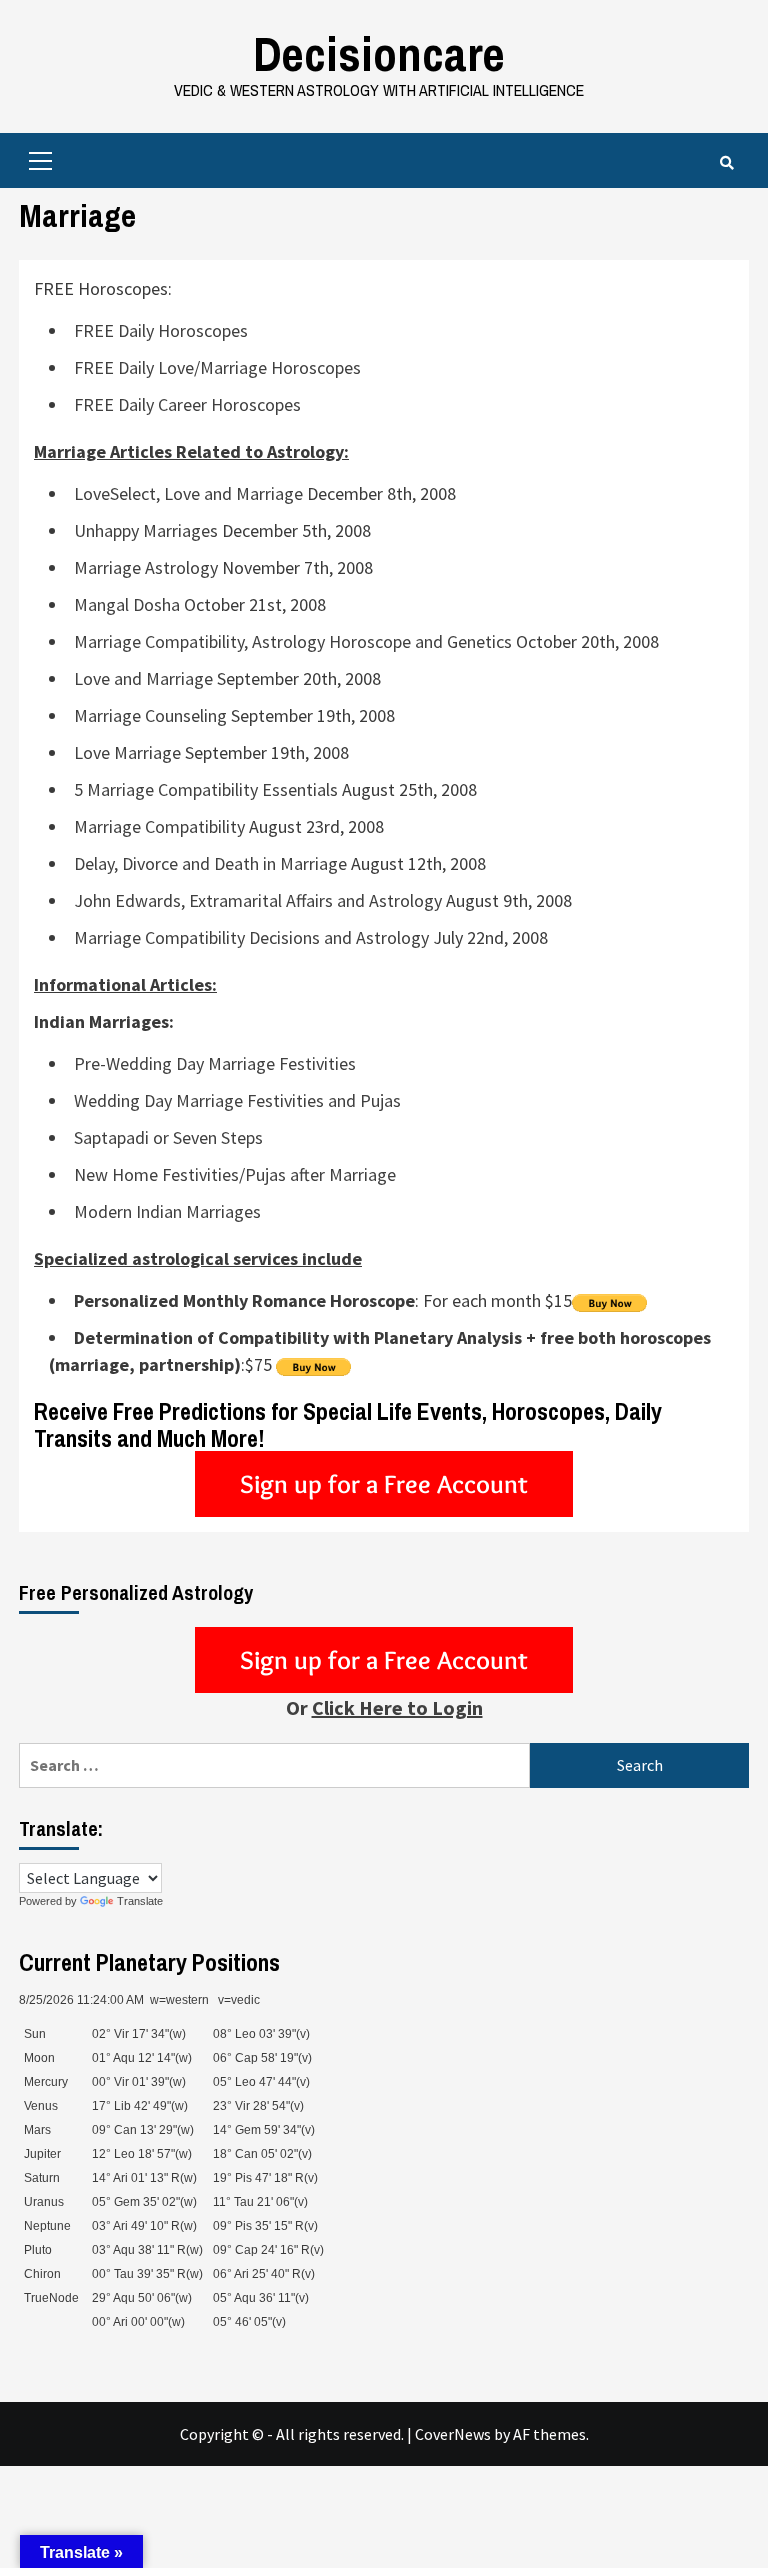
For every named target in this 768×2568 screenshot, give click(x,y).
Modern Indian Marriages (167, 1211)
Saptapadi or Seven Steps (168, 1137)
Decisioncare (379, 53)
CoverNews (453, 2434)
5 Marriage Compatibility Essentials (206, 789)
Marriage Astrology (146, 567)
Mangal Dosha (127, 604)
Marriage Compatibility (159, 826)
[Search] (726, 163)
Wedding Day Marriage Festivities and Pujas (237, 1100)
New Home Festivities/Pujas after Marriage (235, 1174)
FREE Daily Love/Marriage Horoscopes (217, 367)
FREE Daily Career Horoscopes (187, 404)
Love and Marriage (143, 678)
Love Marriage (127, 752)
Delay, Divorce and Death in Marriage (210, 863)
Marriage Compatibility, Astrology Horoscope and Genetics (293, 641)
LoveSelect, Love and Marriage (188, 493)
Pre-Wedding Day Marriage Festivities (215, 1063)
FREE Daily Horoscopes (161, 330)
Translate (140, 1901)
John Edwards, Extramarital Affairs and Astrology (258, 900)
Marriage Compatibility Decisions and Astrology (251, 937)
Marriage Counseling (150, 715)
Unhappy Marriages (146, 530)
